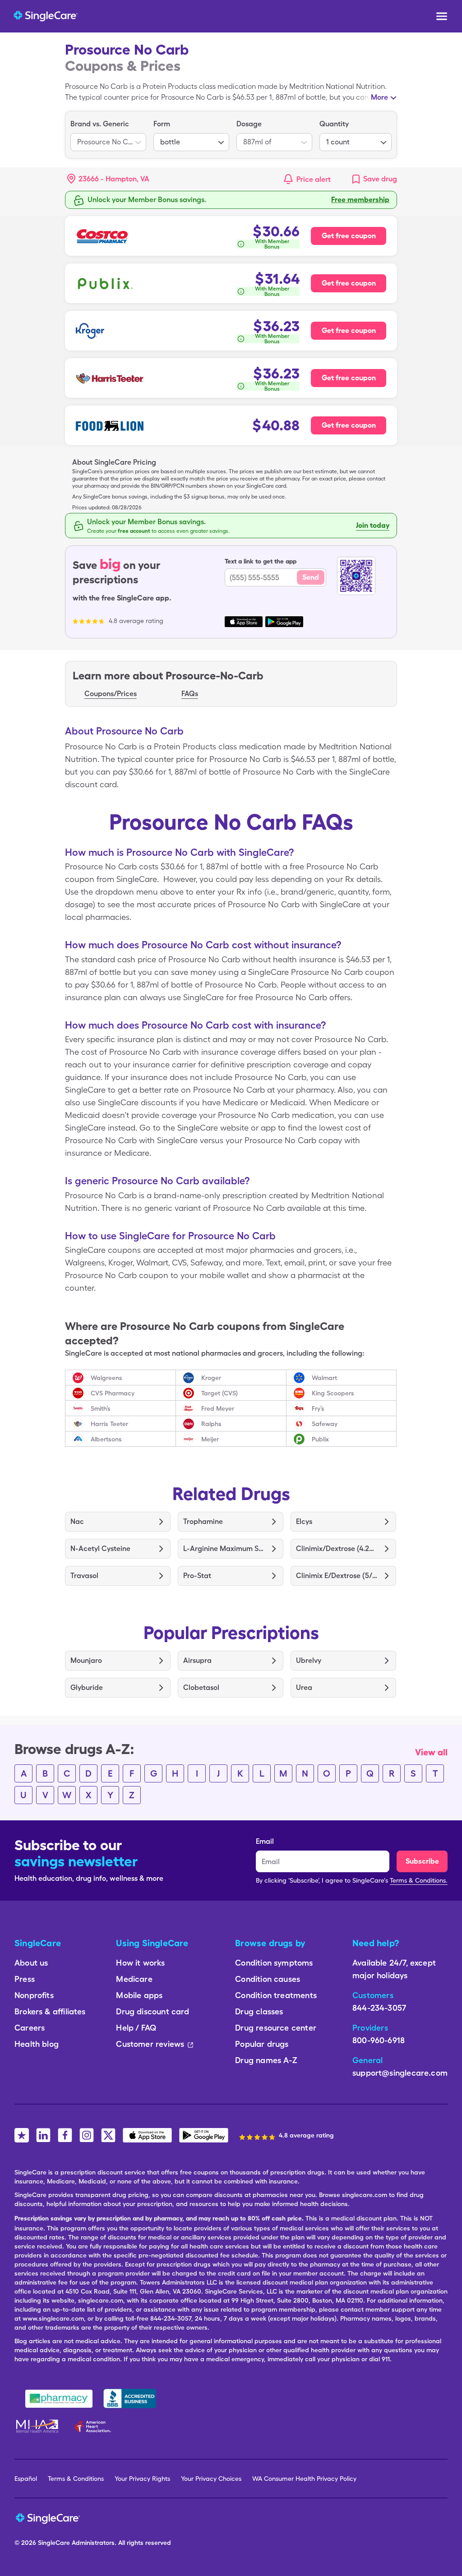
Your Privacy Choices (211, 2479)
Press (25, 1979)
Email (265, 1841)
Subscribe (422, 1861)
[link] (374, 179)
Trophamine (203, 1521)
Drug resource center (276, 2028)
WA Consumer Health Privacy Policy (304, 2479)
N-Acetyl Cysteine (100, 1549)
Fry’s (318, 1408)
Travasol (84, 1576)
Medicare (134, 1979)
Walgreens (106, 1378)
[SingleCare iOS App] (147, 2135)
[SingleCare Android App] (204, 2135)
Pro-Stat (197, 1576)
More (379, 97)
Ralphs (211, 1424)
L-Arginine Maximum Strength (224, 1549)
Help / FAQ (136, 2028)
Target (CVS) (219, 1393)
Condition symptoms (274, 1963)
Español (26, 2479)
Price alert (314, 179)
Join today (373, 525)
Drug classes (259, 2011)
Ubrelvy (309, 1660)
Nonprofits (34, 1995)
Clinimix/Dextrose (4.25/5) (337, 1549)
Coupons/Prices (111, 694)
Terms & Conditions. (419, 1880)
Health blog (37, 2044)
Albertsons (106, 1439)
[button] (108, 179)
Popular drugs (262, 2044)
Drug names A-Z (266, 2060)
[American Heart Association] (95, 2426)
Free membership (360, 200)
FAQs (190, 694)
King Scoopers (333, 1393)
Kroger (211, 1378)
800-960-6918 (379, 2040)
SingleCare (54, 2543)
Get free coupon (349, 236)
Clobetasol (201, 1687)
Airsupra (197, 1660)
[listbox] (108, 135)
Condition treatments (276, 1995)
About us (31, 1963)
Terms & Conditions (76, 2479)
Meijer (210, 1439)
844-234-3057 (379, 2008)
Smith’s (101, 1408)
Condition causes (268, 1979)
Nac (77, 1521)
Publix (320, 1439)
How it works (140, 1963)
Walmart (324, 1378)
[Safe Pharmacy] (59, 2399)
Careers (30, 2028)
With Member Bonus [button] (272, 244)
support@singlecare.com (400, 2073)
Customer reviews (150, 2044)
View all (431, 1752)
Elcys (304, 1521)
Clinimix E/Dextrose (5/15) (337, 1576)
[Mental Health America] (38, 2426)
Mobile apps (139, 1995)
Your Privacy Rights (142, 2479)
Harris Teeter (109, 1424)
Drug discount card (152, 2011)
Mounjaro (86, 1660)
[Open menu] (442, 17)
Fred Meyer (218, 1408)
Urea (304, 1687)
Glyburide (87, 1687)
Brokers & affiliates (50, 2011)
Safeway (325, 1424)
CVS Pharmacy (113, 1393)
